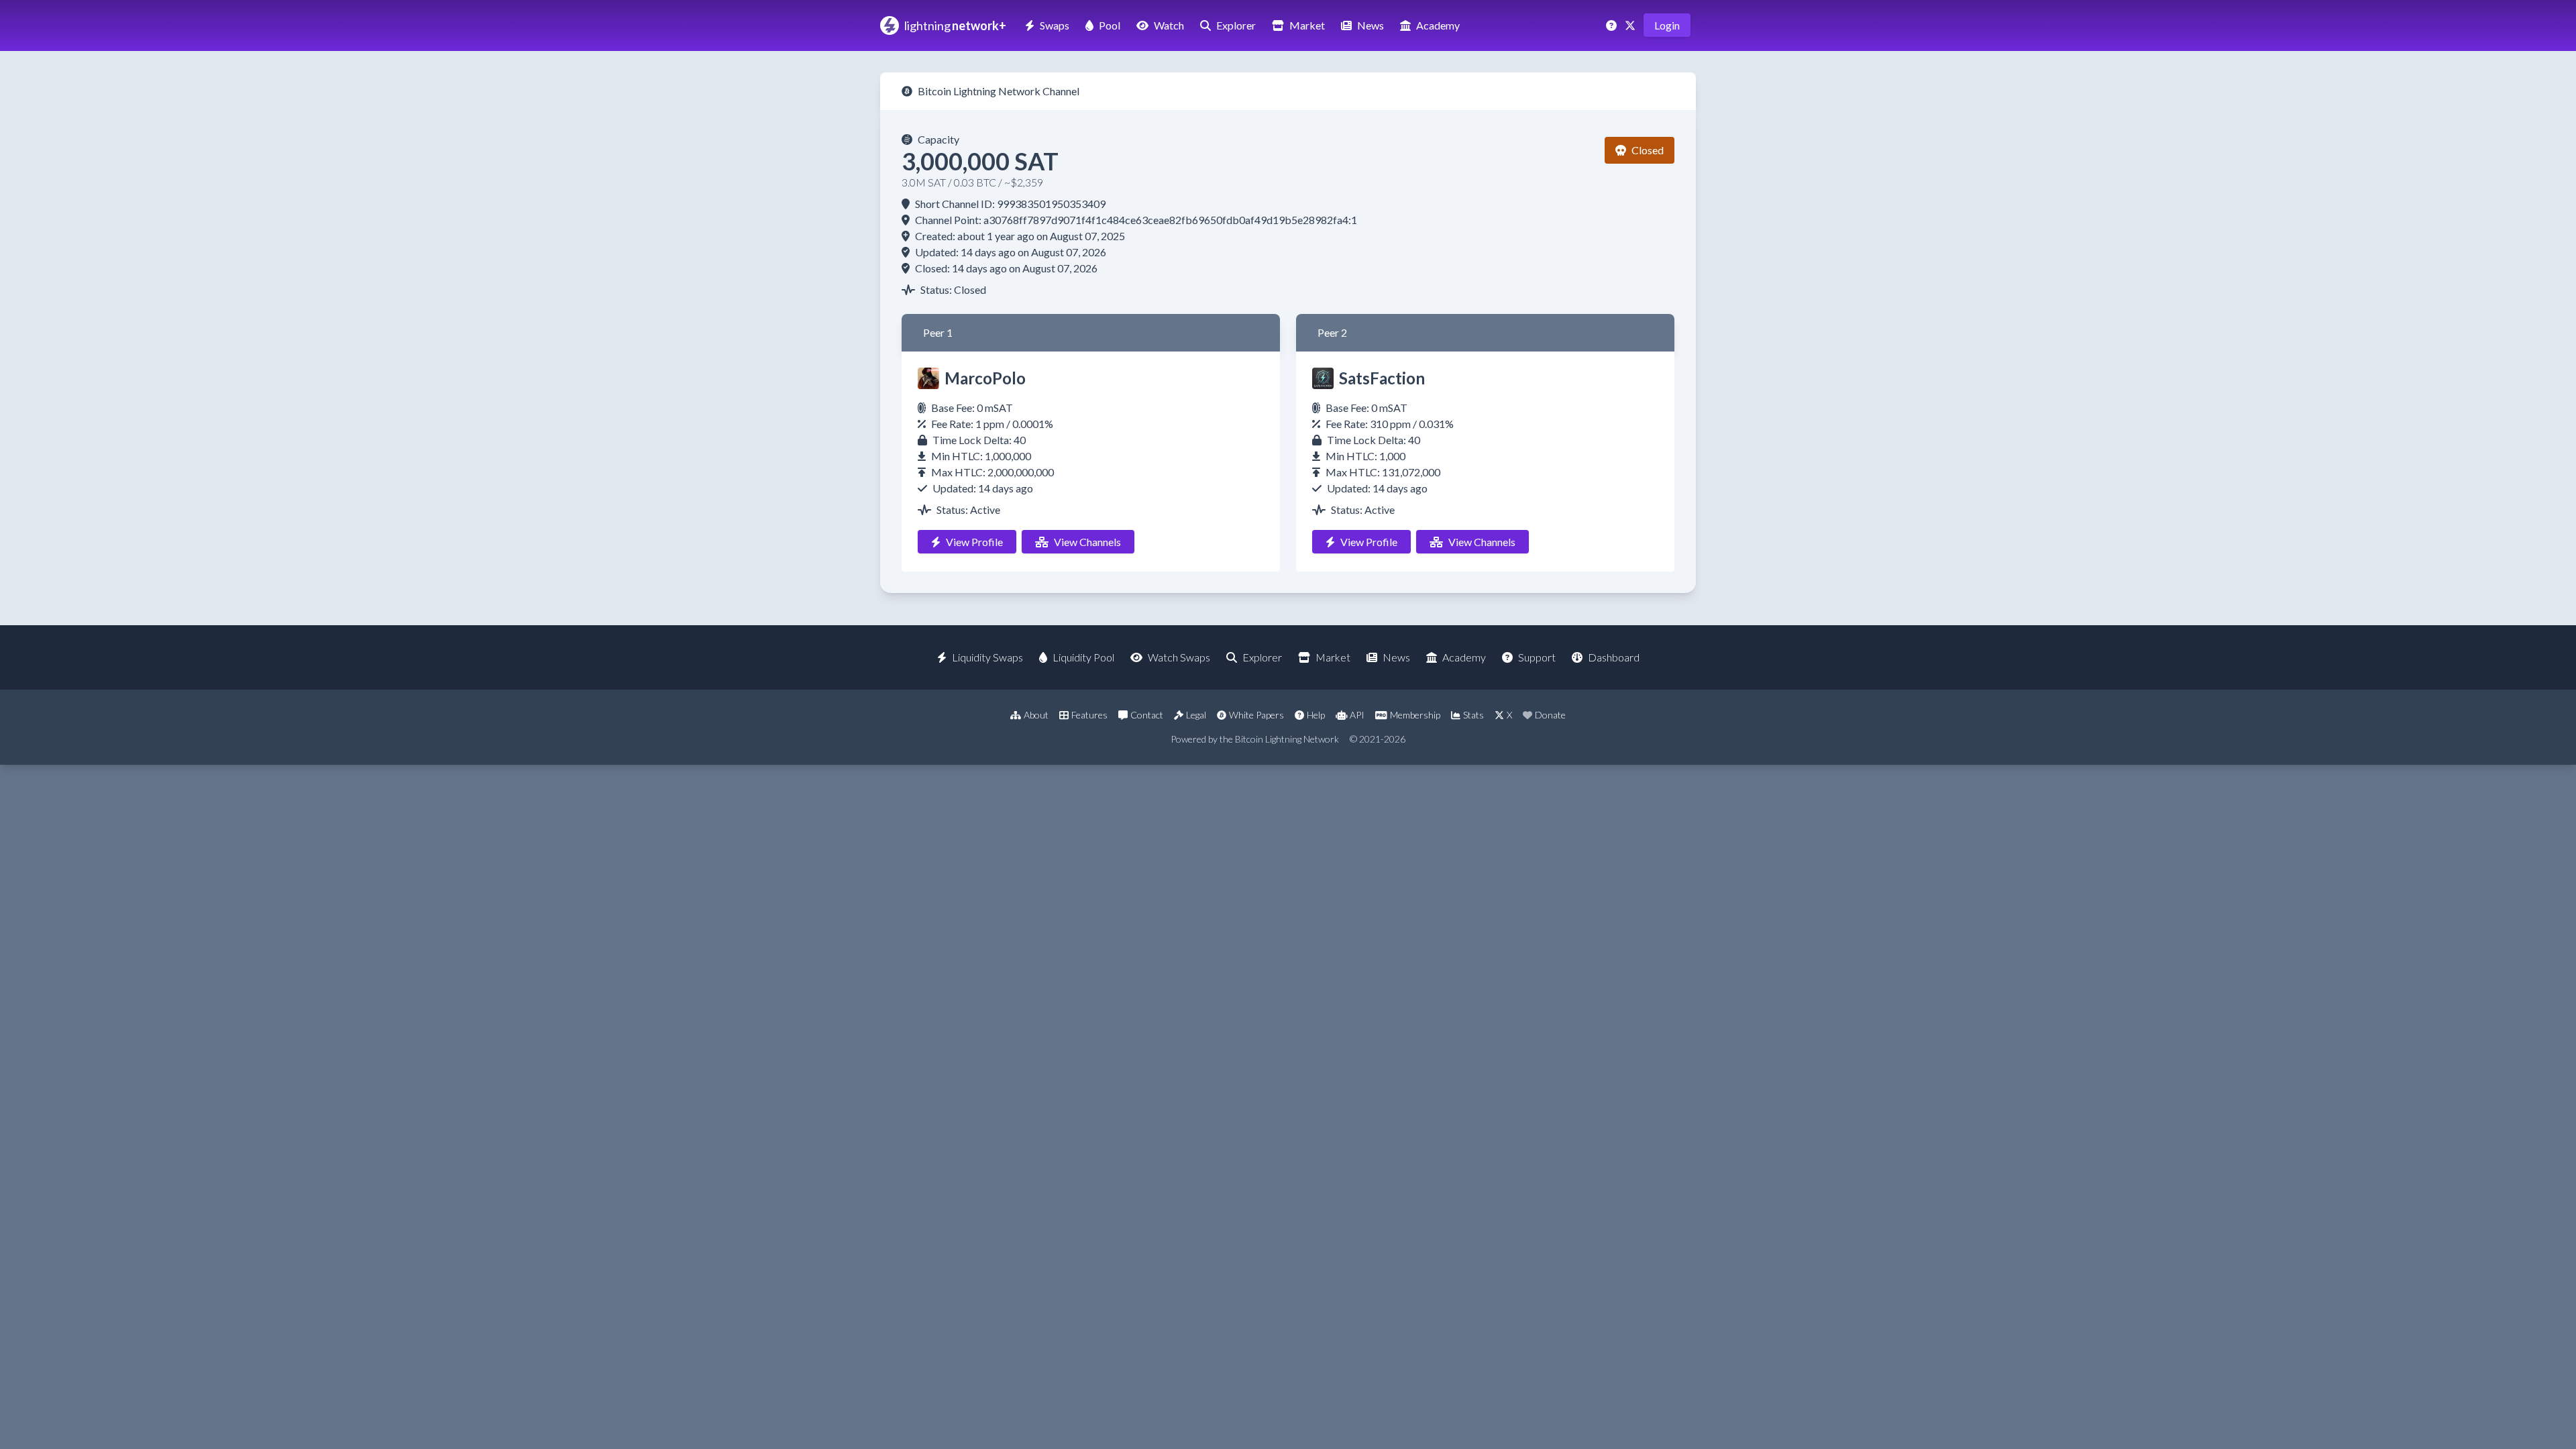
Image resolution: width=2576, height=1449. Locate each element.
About (1036, 715)
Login (1667, 25)
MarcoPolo (985, 378)
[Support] (1613, 25)
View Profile (974, 542)
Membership (1415, 715)
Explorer (1236, 25)
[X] (1631, 25)
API (1357, 715)
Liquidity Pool (1083, 657)
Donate (1550, 715)
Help (1316, 715)
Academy (1438, 25)
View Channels (1087, 542)
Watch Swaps (1179, 657)
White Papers (1256, 715)
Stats (1473, 715)
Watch (1169, 25)
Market (1307, 25)
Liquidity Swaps (987, 657)
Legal (1196, 715)
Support (1537, 657)
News (1371, 25)
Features (1089, 715)
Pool (1110, 25)
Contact (1147, 715)
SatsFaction (1382, 378)
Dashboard (1614, 657)
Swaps (1055, 25)
